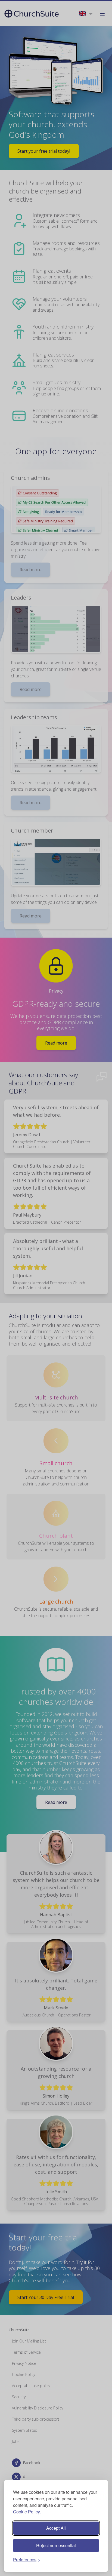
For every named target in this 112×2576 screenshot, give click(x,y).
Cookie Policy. (27, 2512)
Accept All (56, 2528)
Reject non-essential (56, 2545)
